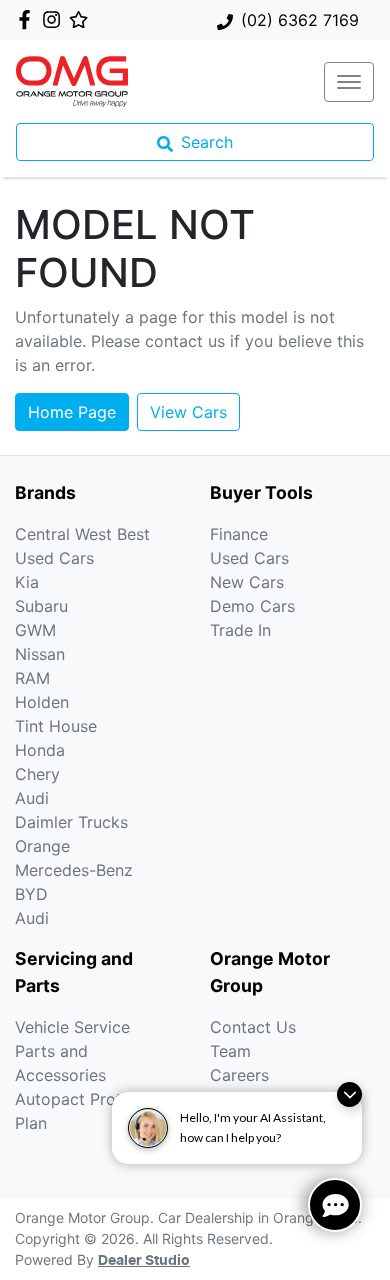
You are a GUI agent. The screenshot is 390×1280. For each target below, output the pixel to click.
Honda (40, 750)
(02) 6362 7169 (300, 20)
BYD (31, 894)
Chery (37, 774)
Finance (239, 534)
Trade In (240, 630)
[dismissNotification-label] (349, 1094)
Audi (32, 798)
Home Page (72, 412)
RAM (32, 678)
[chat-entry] (335, 1205)
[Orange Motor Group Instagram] (55, 19)
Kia (27, 582)
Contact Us (253, 1027)
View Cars (188, 412)
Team (230, 1051)
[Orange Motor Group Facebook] (28, 19)
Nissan (40, 654)
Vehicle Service (72, 1027)
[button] (349, 82)
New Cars (247, 582)
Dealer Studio (144, 1261)
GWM (35, 630)
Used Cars (249, 558)
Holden (42, 702)
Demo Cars (252, 606)
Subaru (41, 606)
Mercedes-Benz (74, 870)
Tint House (56, 726)
